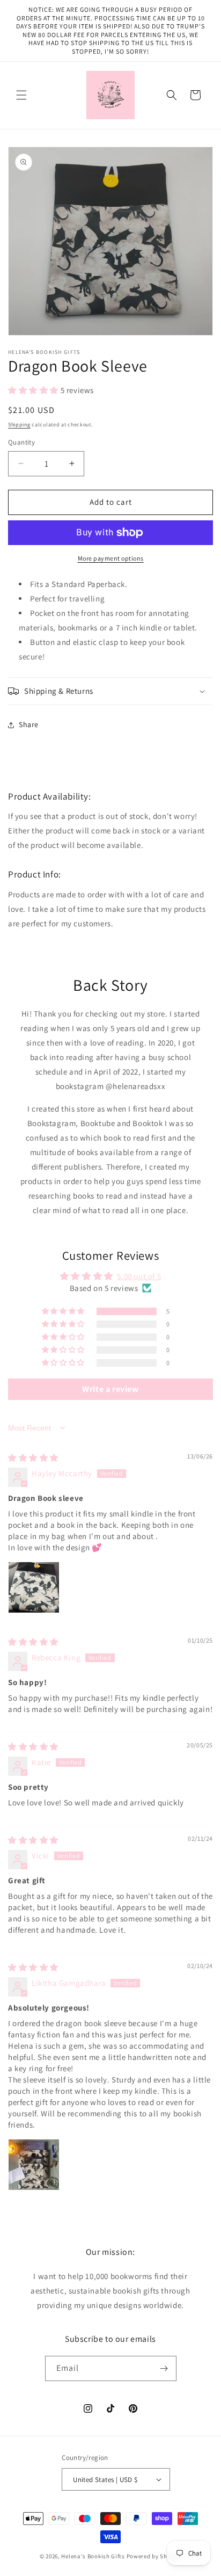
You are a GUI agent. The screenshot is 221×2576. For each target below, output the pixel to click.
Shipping (19, 425)
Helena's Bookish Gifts (93, 2556)
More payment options (111, 558)
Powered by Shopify (154, 2556)
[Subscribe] (164, 2368)
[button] (21, 95)
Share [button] (29, 724)
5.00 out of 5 (139, 1276)
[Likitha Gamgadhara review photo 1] (34, 2165)
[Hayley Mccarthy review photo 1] (34, 1587)
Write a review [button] (110, 1389)
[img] (33, 1458)
